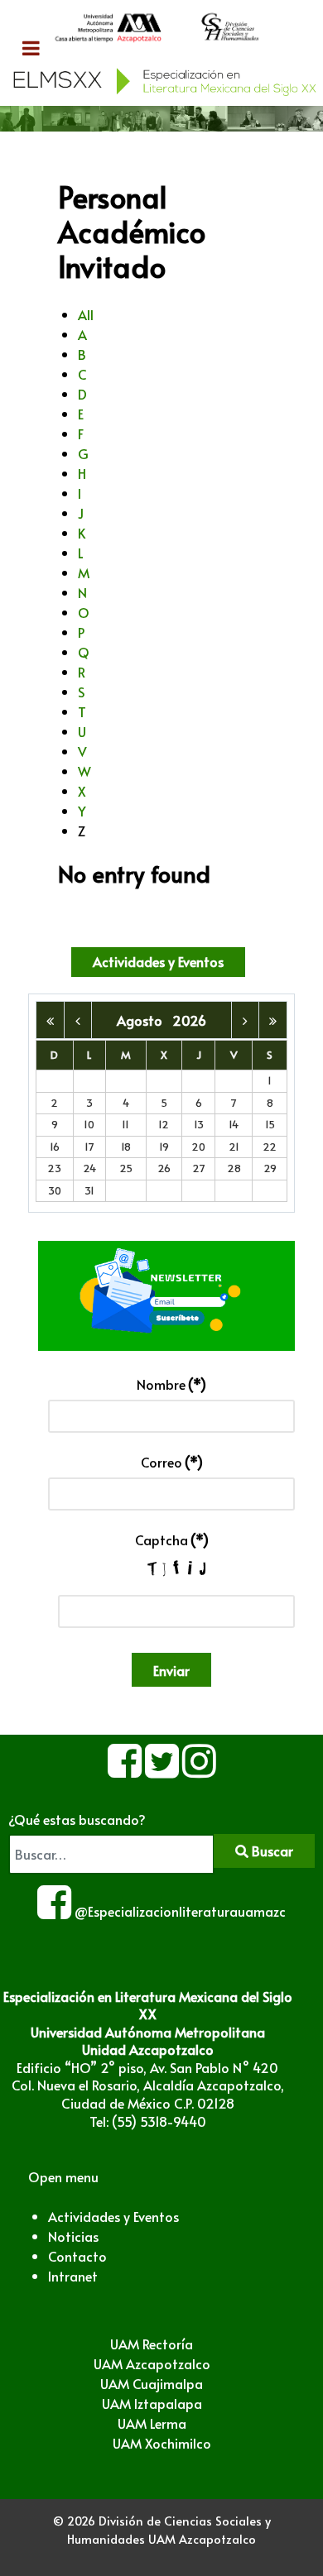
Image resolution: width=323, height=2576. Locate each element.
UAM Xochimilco (162, 2443)
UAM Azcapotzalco (152, 2363)
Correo (172, 1462)
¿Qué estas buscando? (77, 1819)
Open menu (63, 2176)
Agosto (145, 1020)
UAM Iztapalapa (152, 2403)
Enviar (171, 1670)
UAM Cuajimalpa (152, 2383)
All (86, 314)
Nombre (171, 1384)
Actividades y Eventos (158, 961)
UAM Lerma (152, 2423)
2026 (189, 1020)
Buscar (271, 1851)
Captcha (172, 1539)
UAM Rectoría (152, 2344)
